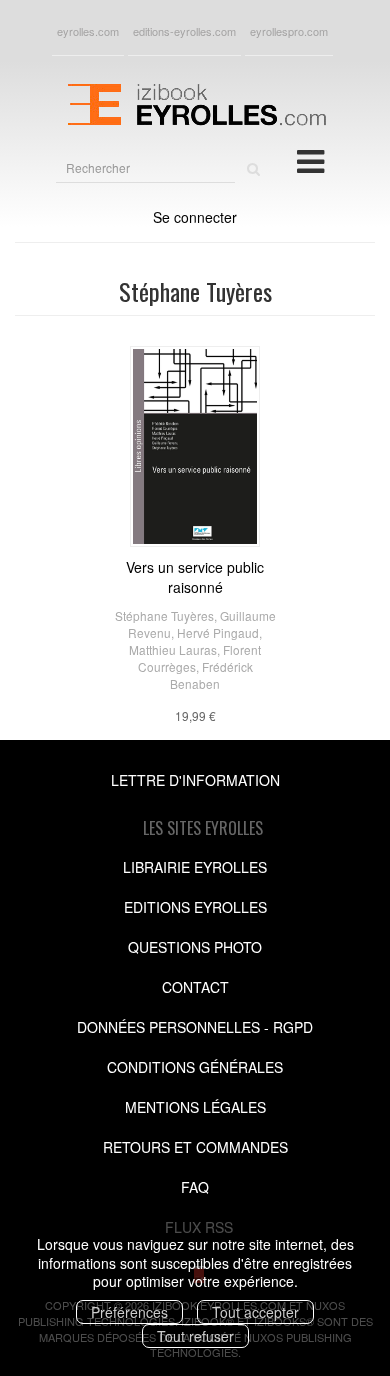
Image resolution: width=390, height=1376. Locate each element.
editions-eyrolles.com (184, 31)
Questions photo (195, 947)
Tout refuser (195, 1336)
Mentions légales (195, 1107)
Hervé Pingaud (218, 632)
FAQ (195, 1187)
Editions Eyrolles (195, 907)
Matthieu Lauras (173, 649)
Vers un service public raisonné (195, 577)
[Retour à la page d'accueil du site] (195, 102)
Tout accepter (255, 1312)
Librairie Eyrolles (195, 867)
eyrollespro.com (289, 31)
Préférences (129, 1312)
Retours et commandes (195, 1147)
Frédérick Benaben (211, 675)
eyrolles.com (88, 31)
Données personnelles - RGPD (195, 1027)
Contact (195, 987)
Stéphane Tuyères (164, 615)
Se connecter (195, 217)
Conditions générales (195, 1067)
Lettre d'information (195, 780)
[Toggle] (310, 160)
